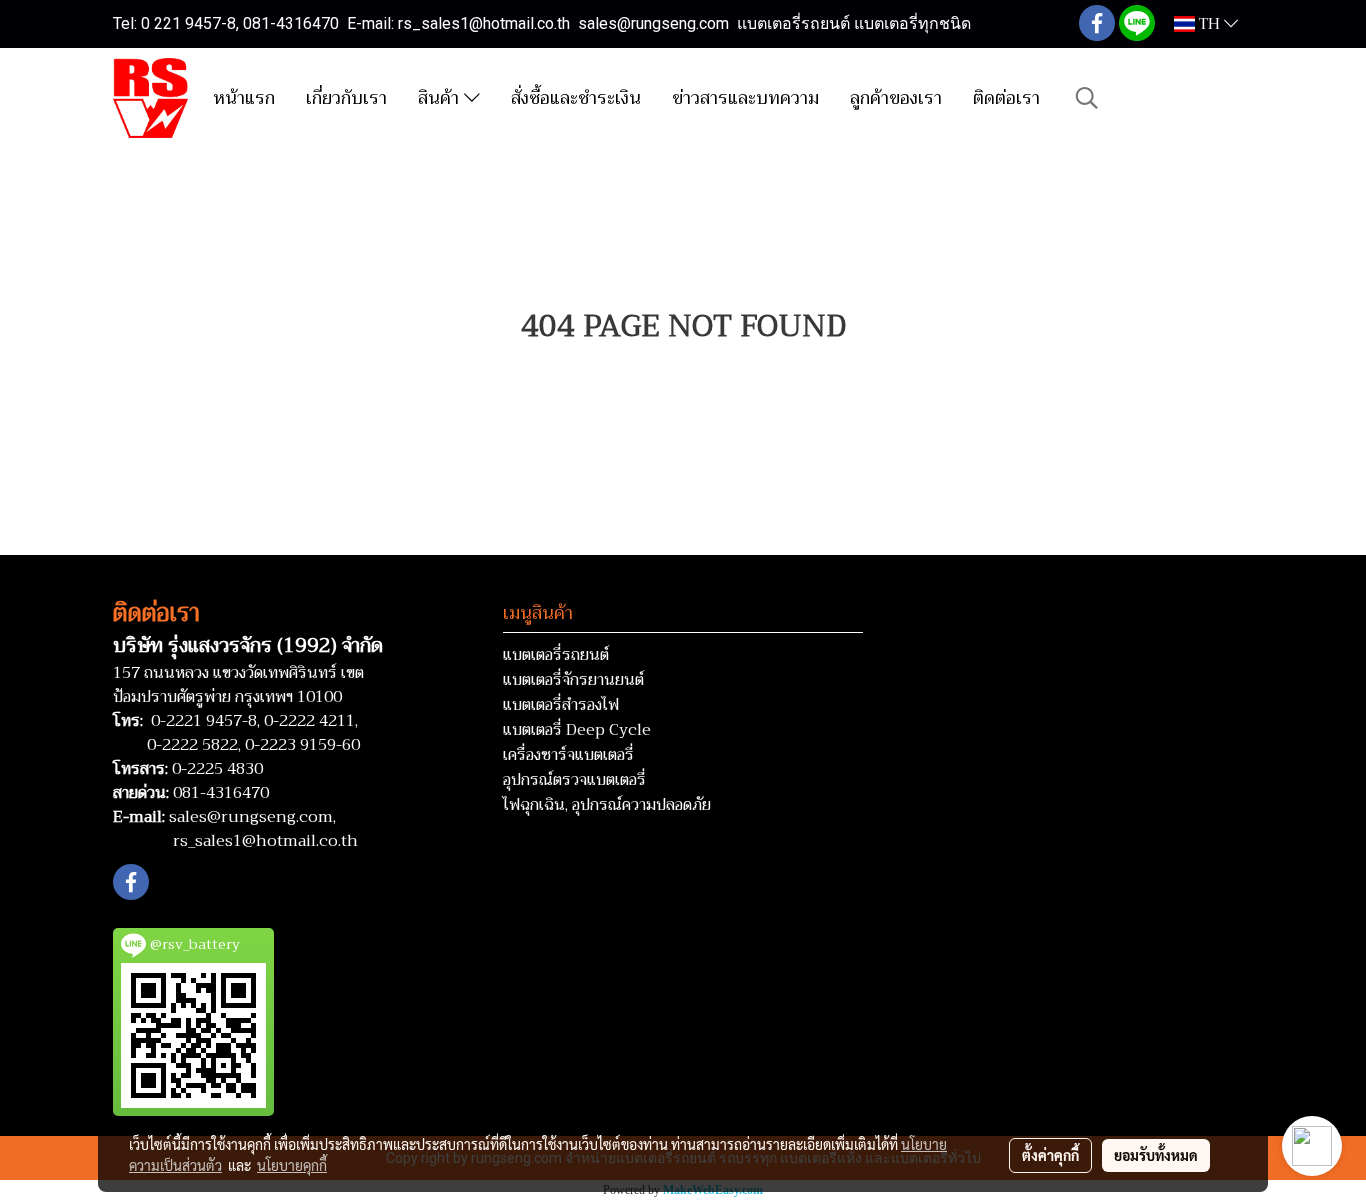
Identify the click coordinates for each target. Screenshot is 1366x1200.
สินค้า (441, 98)
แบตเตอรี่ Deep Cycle (577, 730)
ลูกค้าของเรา (896, 98)
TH (1209, 24)
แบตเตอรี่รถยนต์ (556, 655)
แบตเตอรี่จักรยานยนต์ (573, 680)
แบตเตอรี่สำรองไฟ (561, 705)
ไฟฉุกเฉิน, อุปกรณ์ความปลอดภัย (607, 805)
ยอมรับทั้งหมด (1156, 1155)
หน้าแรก (244, 98)
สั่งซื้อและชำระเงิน (576, 98)
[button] (1087, 98)
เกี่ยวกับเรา (346, 98)
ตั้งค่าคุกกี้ (1050, 1155)
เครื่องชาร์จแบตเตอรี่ (568, 755)
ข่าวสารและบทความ (745, 98)
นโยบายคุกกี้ (292, 1165)
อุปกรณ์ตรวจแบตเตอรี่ (574, 780)
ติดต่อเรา (1006, 98)
